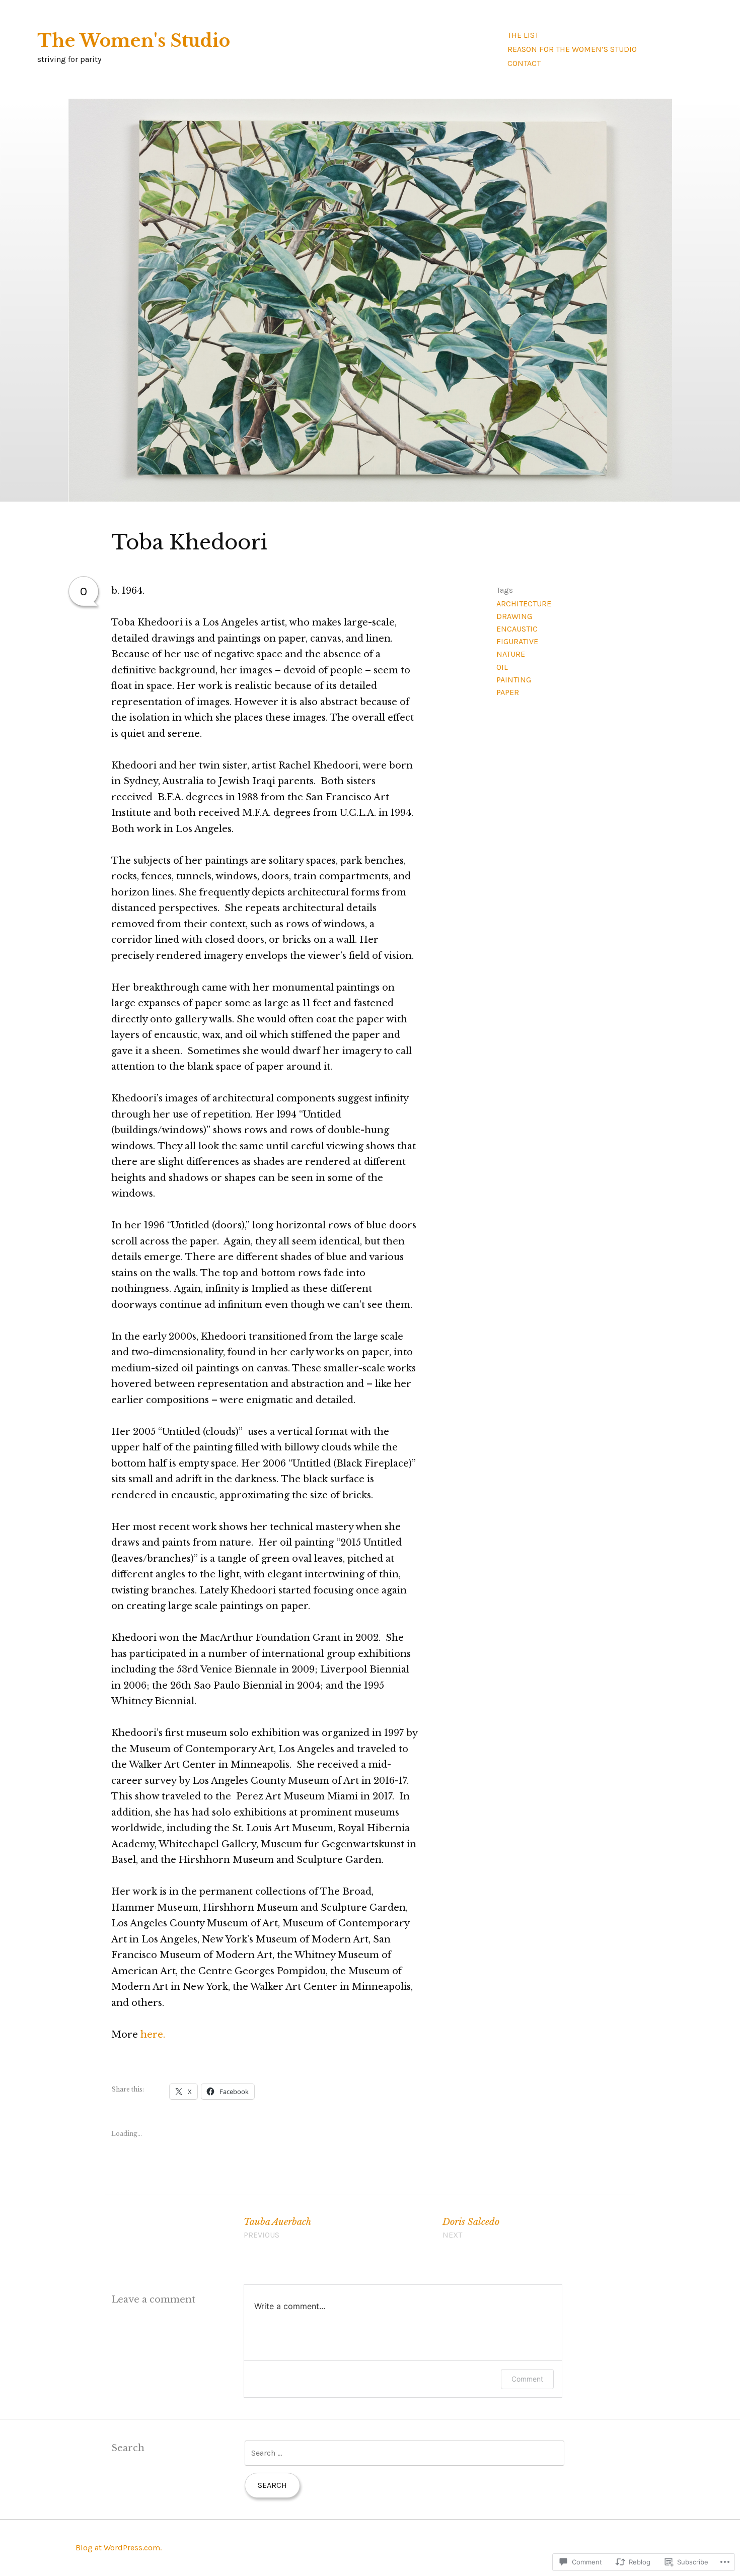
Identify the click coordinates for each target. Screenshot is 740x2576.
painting (514, 680)
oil (502, 667)
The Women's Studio (134, 41)
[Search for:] (404, 2453)
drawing (514, 616)
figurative (517, 641)
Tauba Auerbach (277, 2228)
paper (508, 692)
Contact (524, 63)
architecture (524, 604)
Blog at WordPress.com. (119, 2548)
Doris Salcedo (471, 2228)
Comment (527, 2379)
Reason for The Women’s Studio (572, 49)
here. (153, 2035)
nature (511, 654)
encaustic (517, 629)
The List (523, 35)
